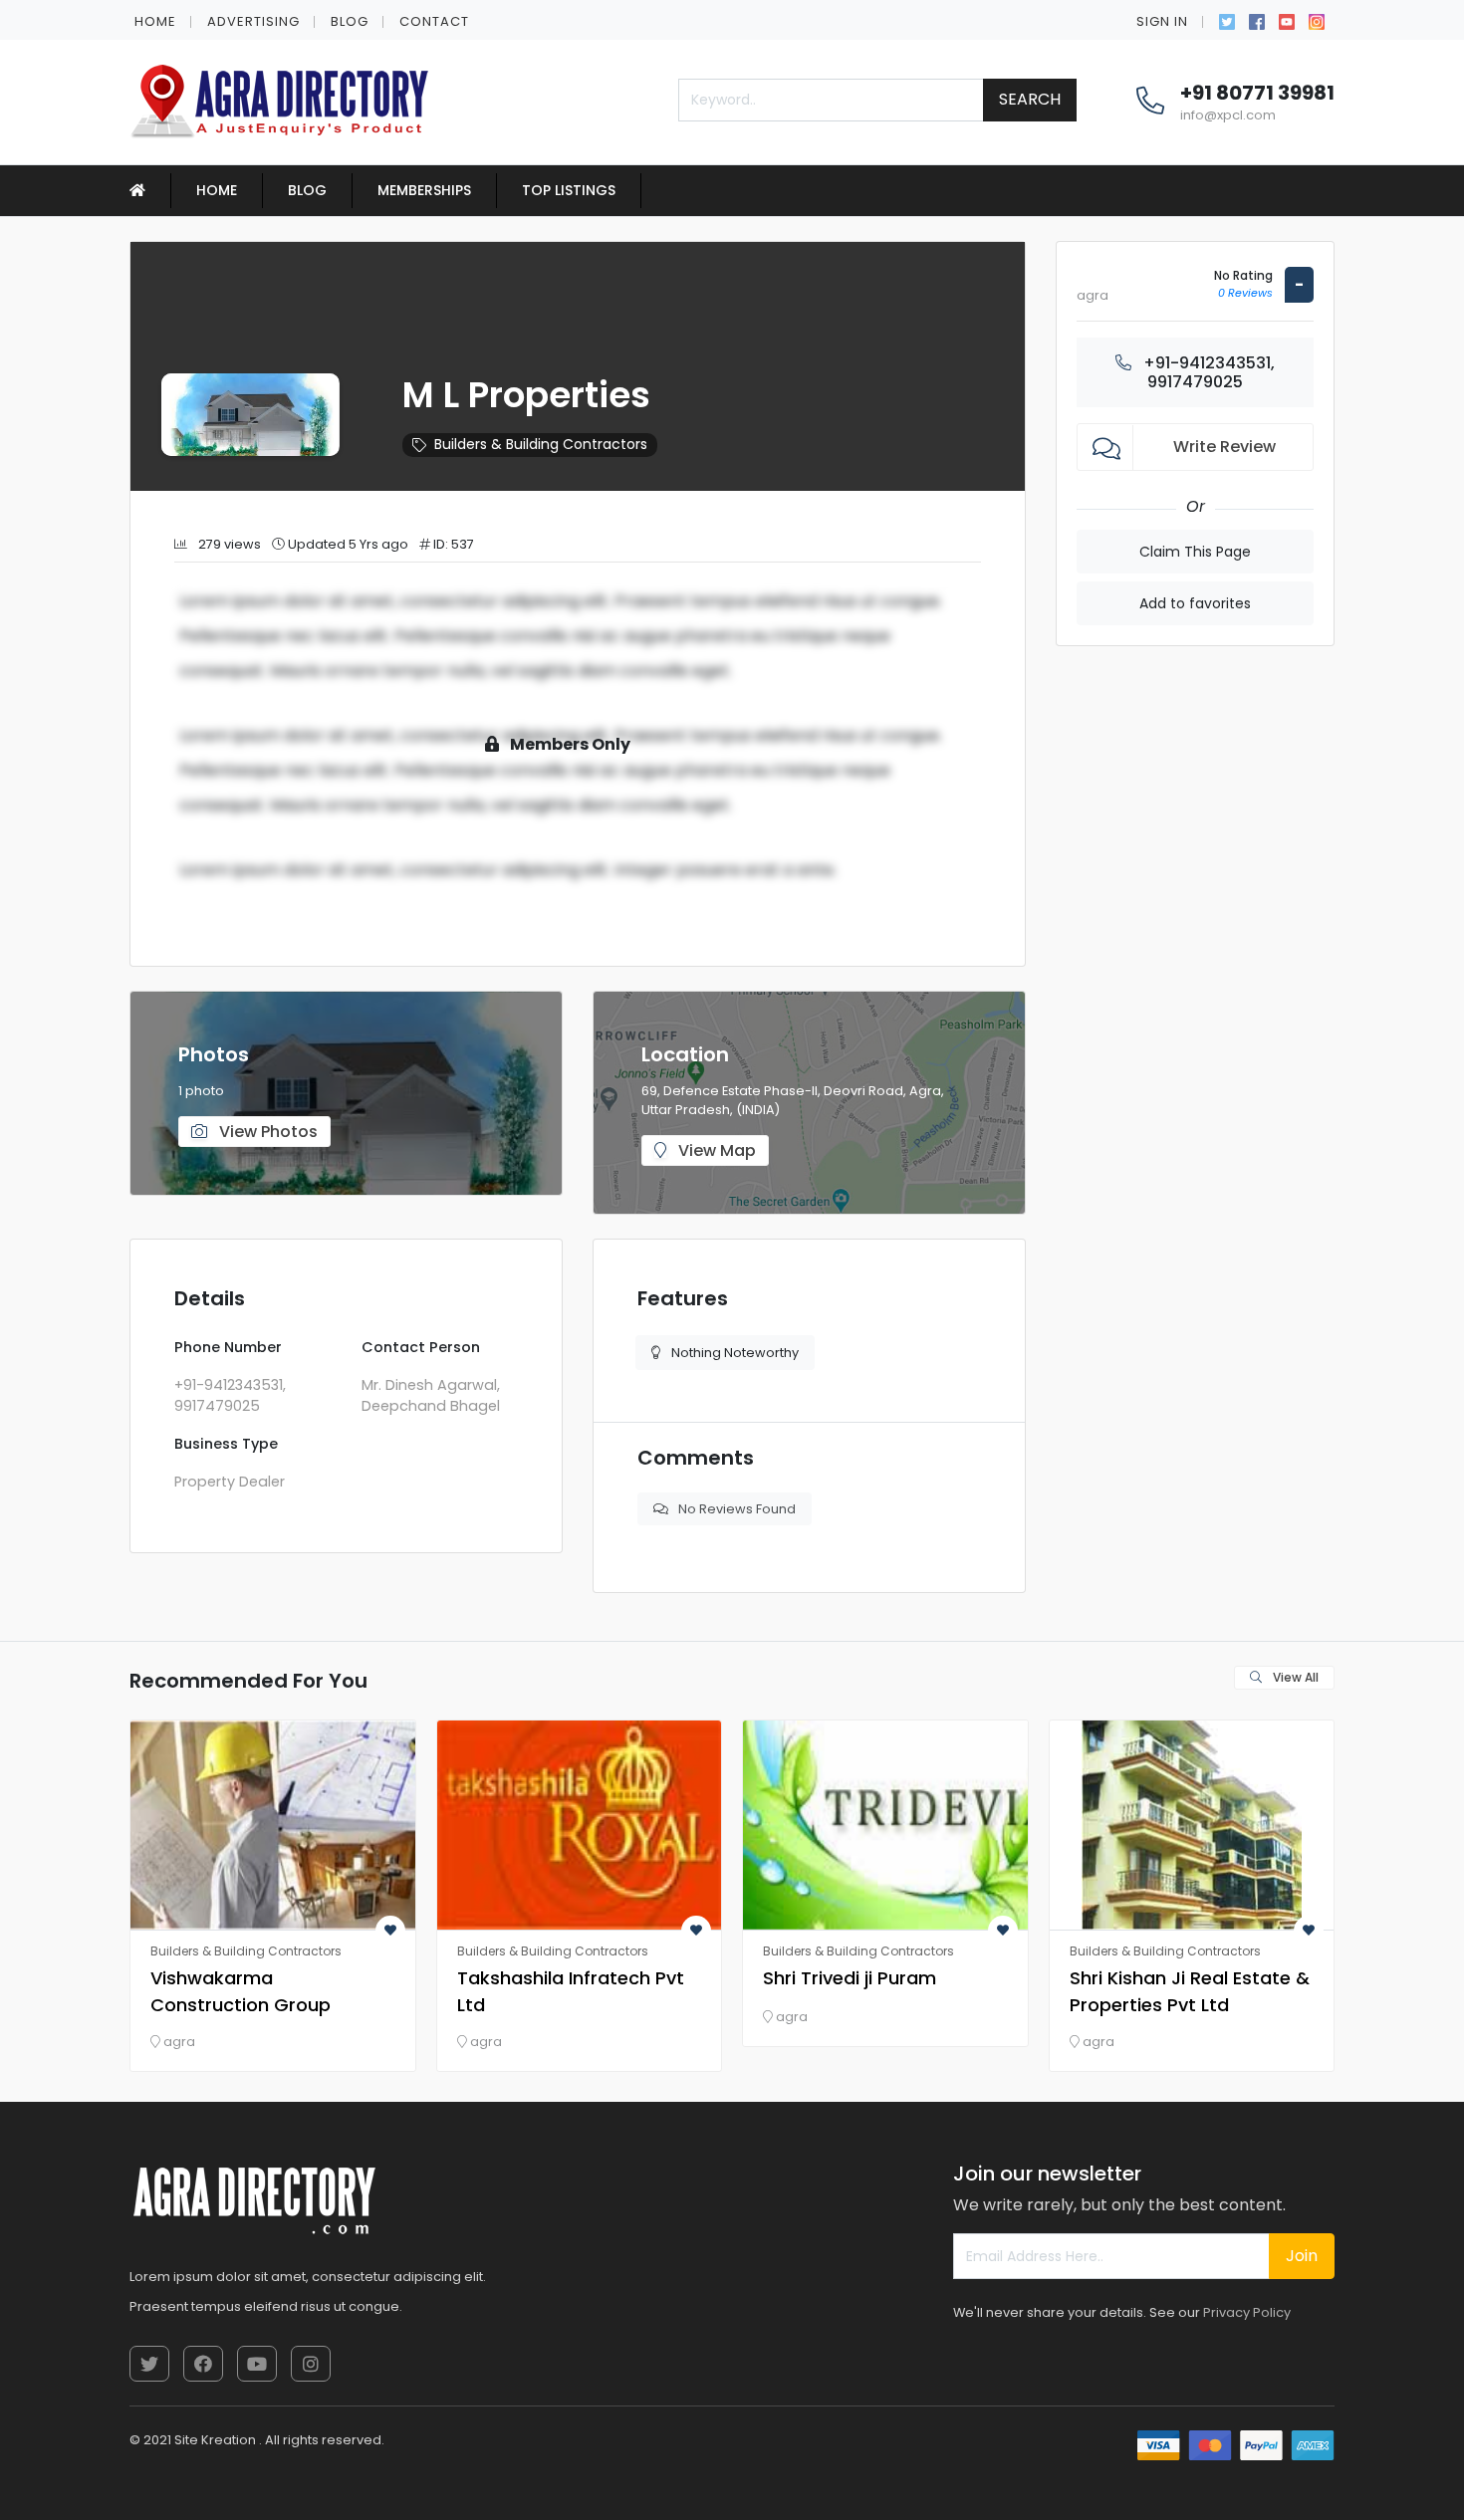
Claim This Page (1195, 552)
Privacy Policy (1247, 2312)
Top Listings (569, 190)
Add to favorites (1195, 603)
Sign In (1162, 21)
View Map (715, 1150)
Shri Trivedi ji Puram (850, 1978)
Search (1030, 99)
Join (1302, 2256)
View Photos (266, 1132)
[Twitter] (1227, 20)
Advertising (253, 21)
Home (155, 21)
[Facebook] (1257, 20)
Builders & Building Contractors (541, 444)
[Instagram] (1317, 20)
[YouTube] (1287, 20)
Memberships (424, 190)
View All (1294, 1677)
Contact (434, 21)
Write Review (1224, 447)
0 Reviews (1245, 293)
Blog (350, 21)
